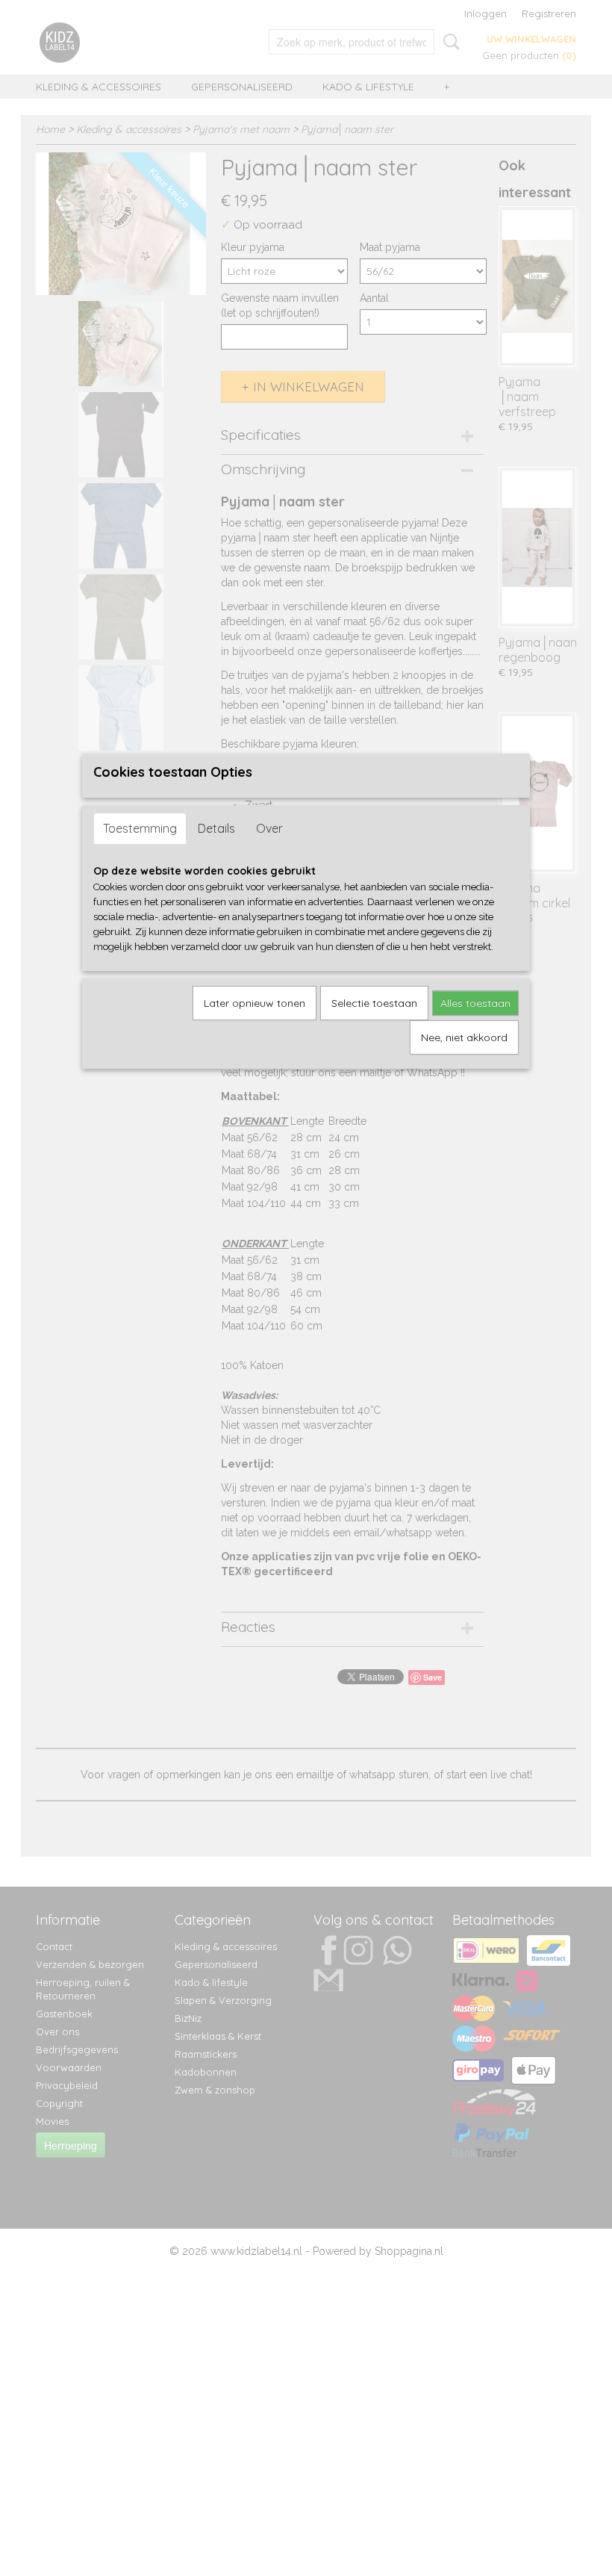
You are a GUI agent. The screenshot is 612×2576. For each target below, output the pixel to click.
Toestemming (140, 828)
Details (216, 828)
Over (269, 828)
